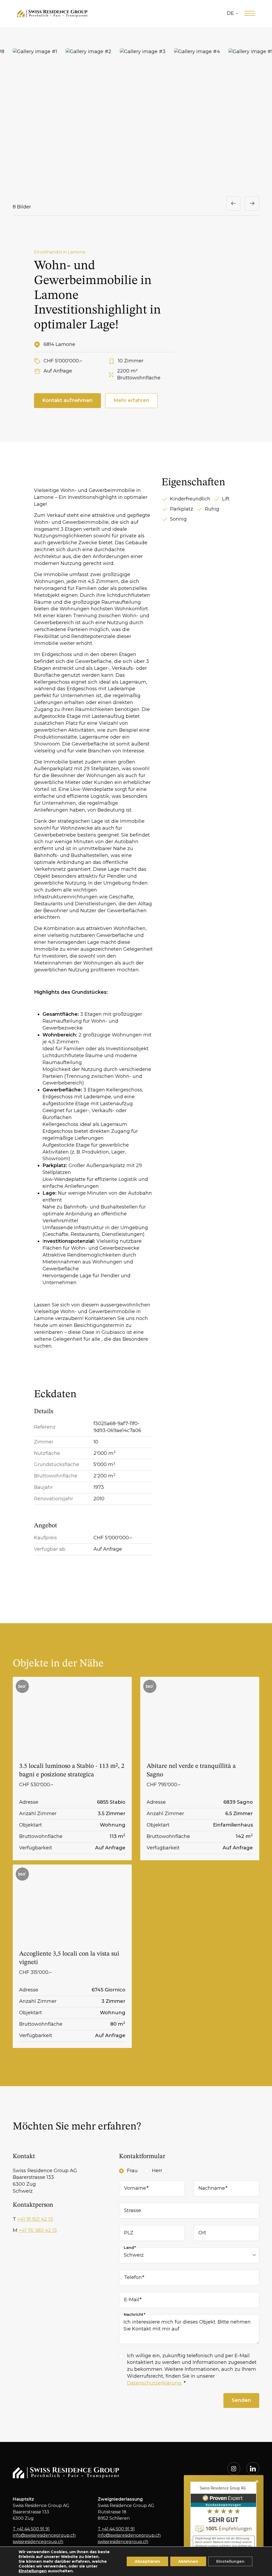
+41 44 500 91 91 (31, 2529)
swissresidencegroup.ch (38, 2542)
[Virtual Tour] (22, 1686)
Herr (157, 2171)
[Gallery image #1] (35, 120)
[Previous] (233, 203)
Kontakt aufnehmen (67, 400)
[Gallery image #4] (197, 120)
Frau (132, 2171)
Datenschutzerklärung (154, 2383)
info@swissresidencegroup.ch (44, 2535)
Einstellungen (33, 2571)
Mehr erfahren (131, 400)
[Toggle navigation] (250, 14)
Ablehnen (188, 2561)
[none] (232, 14)
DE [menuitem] (230, 13)
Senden (241, 2400)
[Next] (252, 203)
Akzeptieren (147, 2561)
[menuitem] (232, 14)
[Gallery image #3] (143, 120)
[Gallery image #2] (88, 120)
